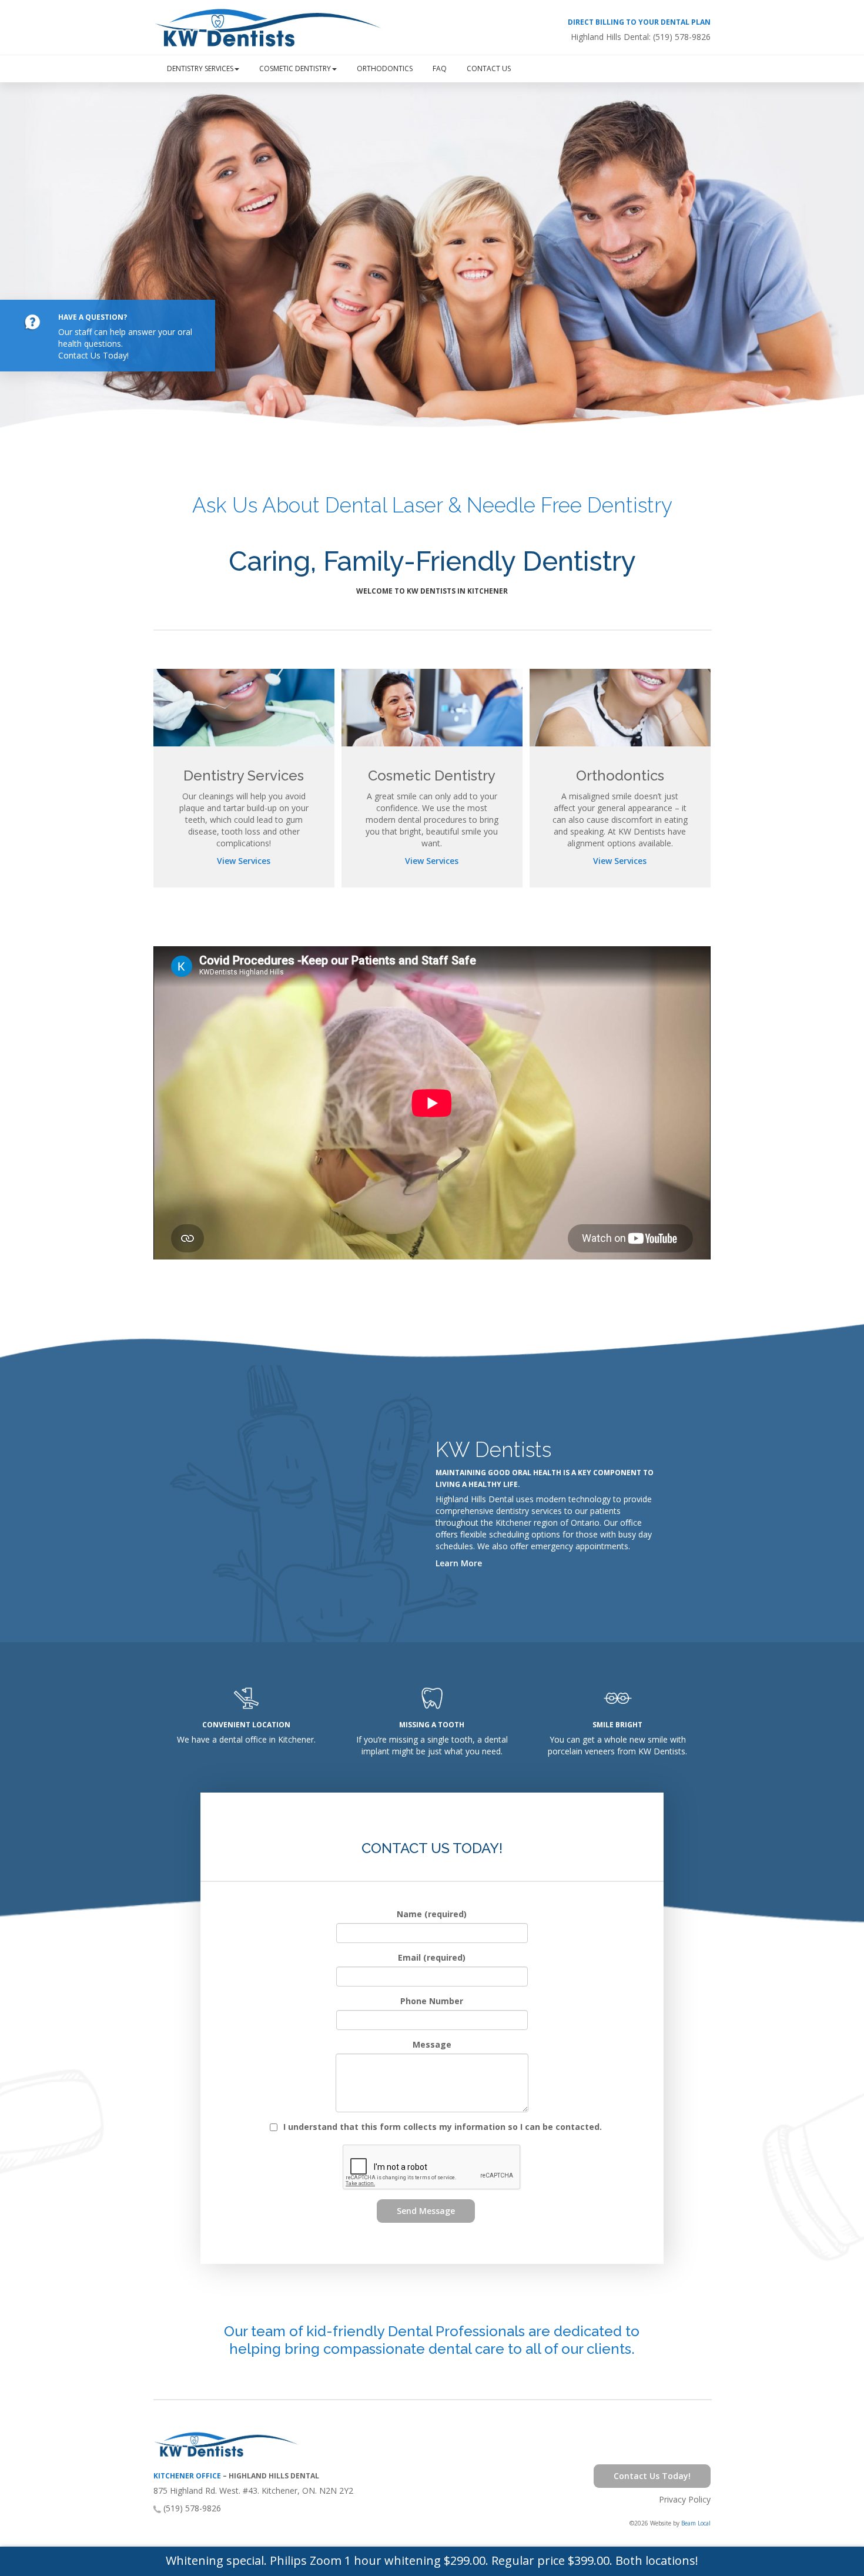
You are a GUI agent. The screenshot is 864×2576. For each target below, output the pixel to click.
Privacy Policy (685, 2499)
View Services (244, 861)
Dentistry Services (200, 68)
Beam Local (696, 2523)
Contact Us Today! (93, 355)
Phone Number (432, 2001)
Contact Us (489, 68)
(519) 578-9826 (682, 37)
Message (432, 2044)
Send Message (426, 2211)
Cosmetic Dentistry (295, 68)
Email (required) (432, 1957)
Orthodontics (385, 68)
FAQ (440, 68)
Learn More (459, 1563)
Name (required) (432, 1914)
